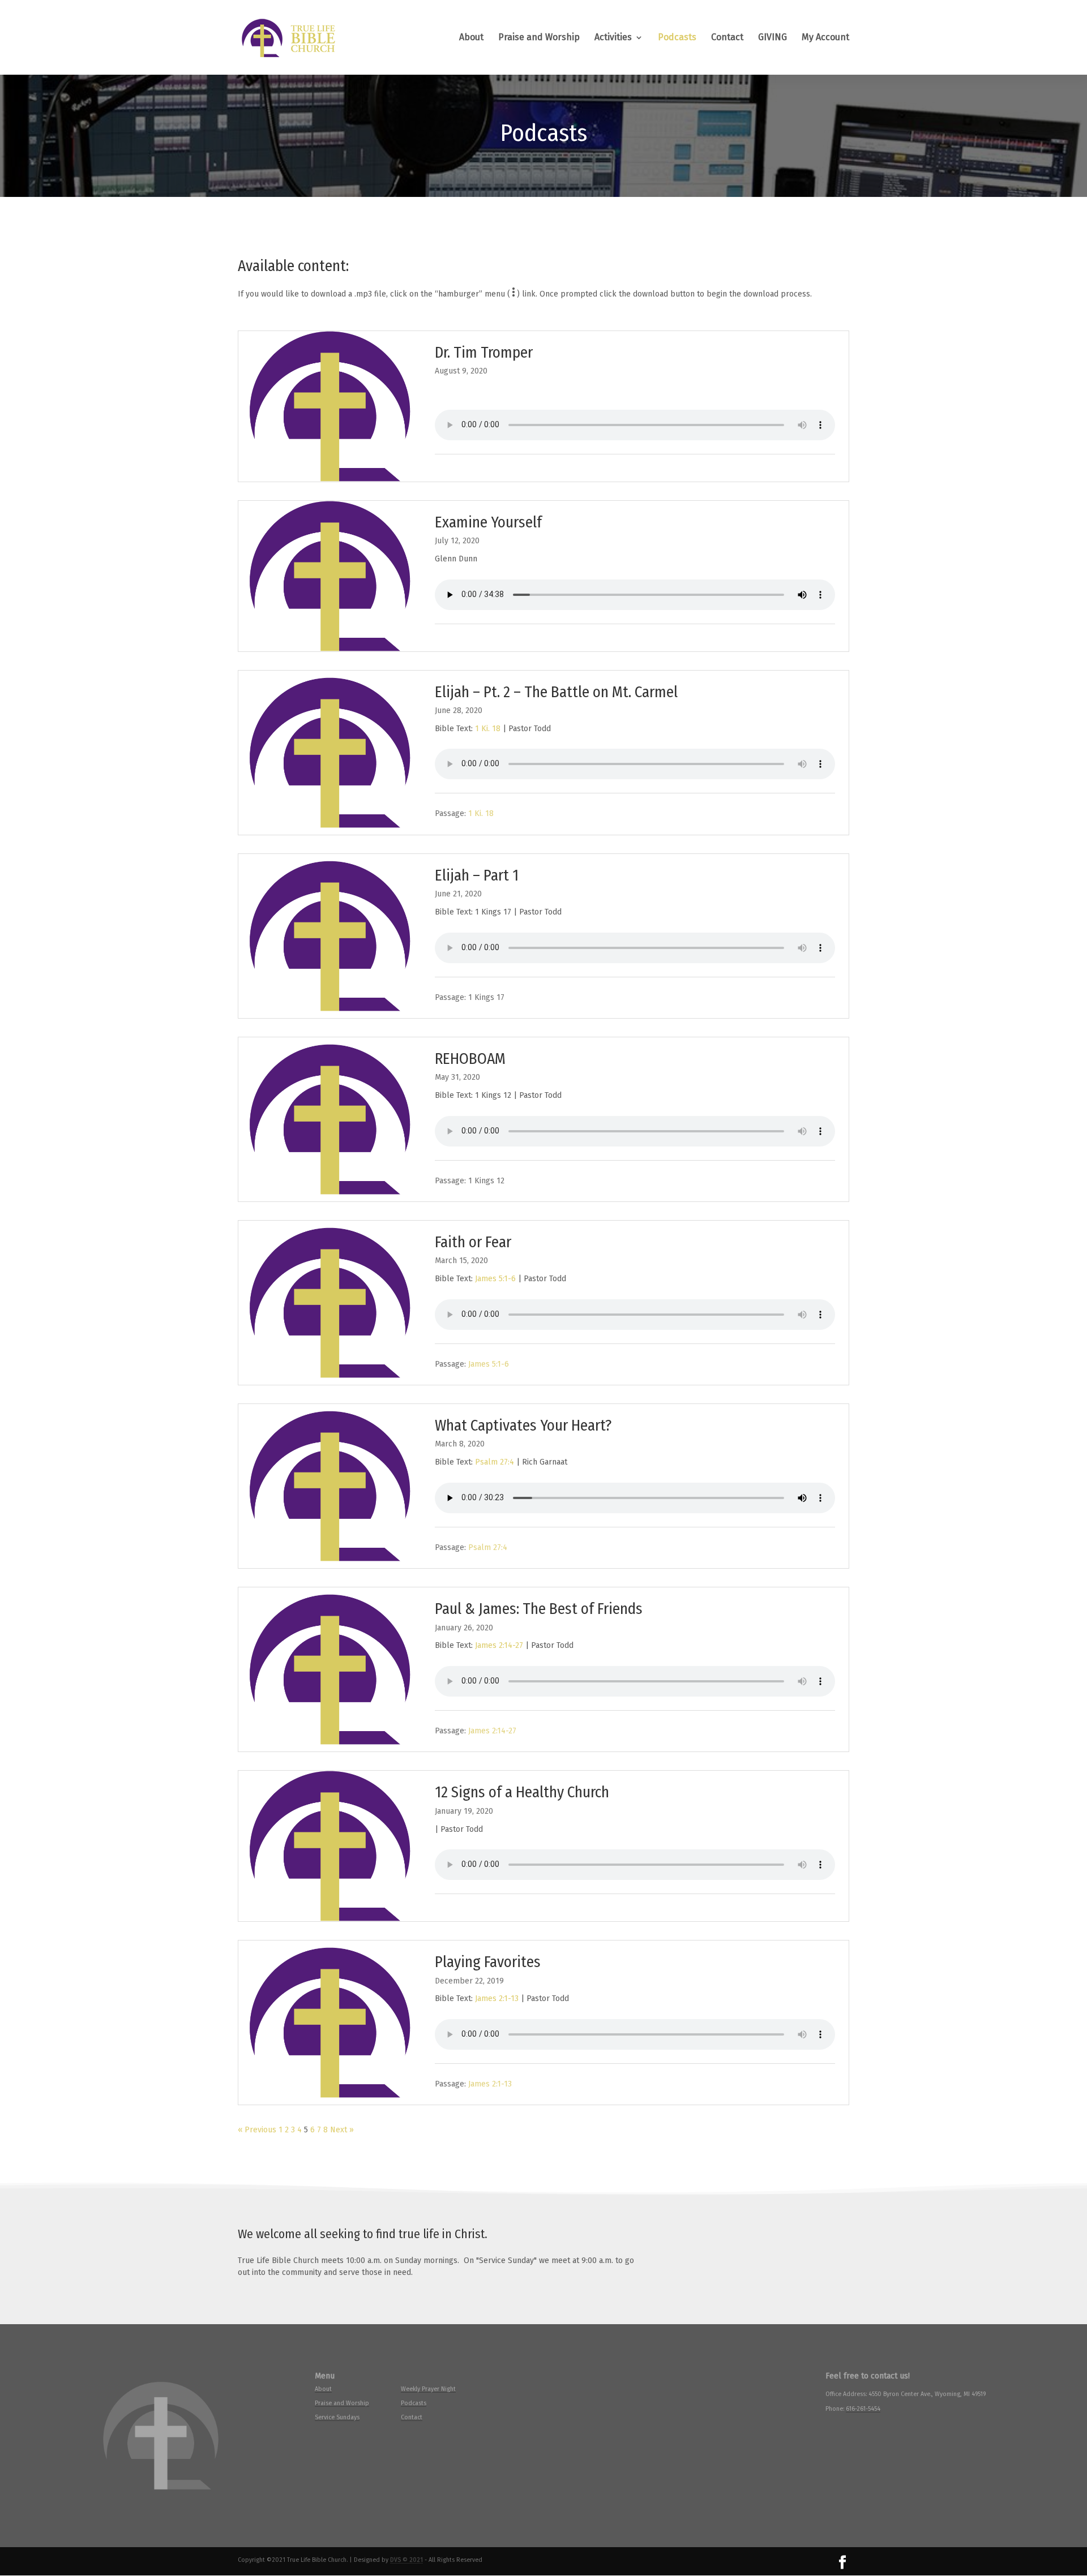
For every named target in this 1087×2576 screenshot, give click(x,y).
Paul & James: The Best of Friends (539, 1609)
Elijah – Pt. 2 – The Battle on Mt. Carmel (556, 692)
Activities (613, 38)
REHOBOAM (470, 1059)
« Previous (257, 2130)
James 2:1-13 (497, 1998)
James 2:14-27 (499, 1645)
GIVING (773, 38)
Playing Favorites (488, 1962)
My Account (825, 38)
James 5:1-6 (495, 1279)
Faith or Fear (473, 1242)
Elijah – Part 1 (477, 875)
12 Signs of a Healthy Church (522, 1792)
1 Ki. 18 (488, 729)
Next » (342, 2130)
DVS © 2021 (406, 2560)
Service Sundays (337, 2417)
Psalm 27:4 (495, 1462)
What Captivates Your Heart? (523, 1425)
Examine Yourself (488, 522)
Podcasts (677, 38)
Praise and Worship (539, 38)
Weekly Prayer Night (428, 2389)
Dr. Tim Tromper (484, 352)
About (471, 38)
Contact (727, 38)
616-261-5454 (863, 2409)
